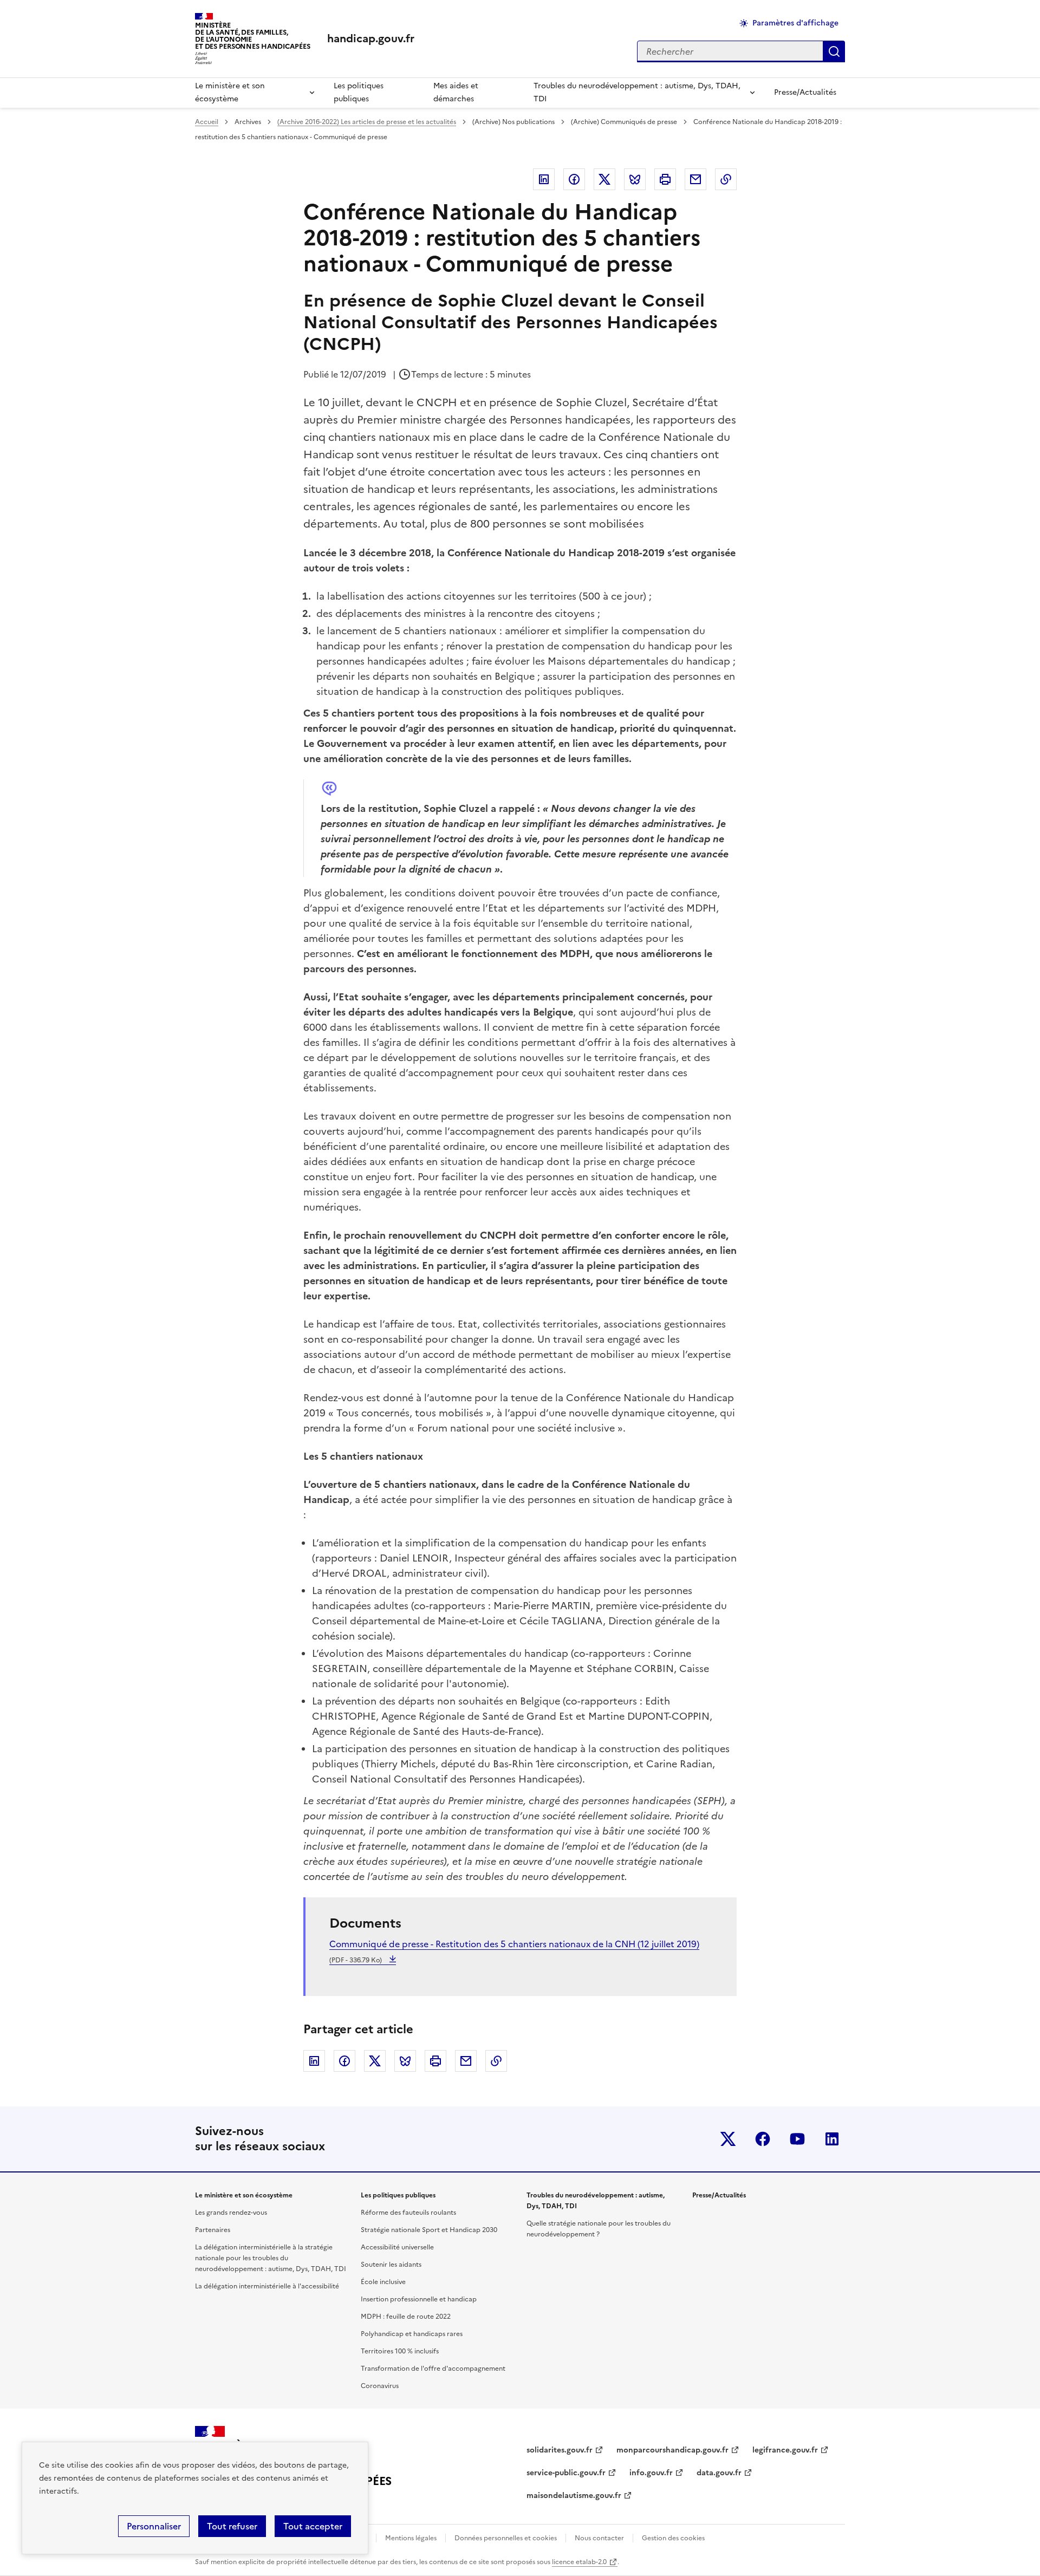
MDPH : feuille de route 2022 (406, 2317)
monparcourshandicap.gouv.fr (672, 2450)
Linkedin (544, 179)
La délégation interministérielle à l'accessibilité (267, 2286)
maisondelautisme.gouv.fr (574, 2496)
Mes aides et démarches (456, 92)
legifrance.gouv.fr (785, 2450)
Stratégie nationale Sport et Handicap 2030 (429, 2230)
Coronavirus (380, 2386)
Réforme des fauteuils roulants (408, 2213)
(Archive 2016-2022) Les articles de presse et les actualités (367, 122)
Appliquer (834, 51)
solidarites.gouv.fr (560, 2450)
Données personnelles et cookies (506, 2538)
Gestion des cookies (673, 2538)
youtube (797, 2139)
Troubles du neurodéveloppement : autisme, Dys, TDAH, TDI (637, 92)
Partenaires (213, 2230)
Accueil (207, 122)
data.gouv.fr (719, 2473)
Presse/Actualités (805, 92)
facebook (763, 2139)
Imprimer (665, 179)
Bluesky (635, 179)
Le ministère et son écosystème (230, 92)
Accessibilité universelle (397, 2247)
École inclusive (383, 2282)
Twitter (604, 179)
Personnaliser (154, 2526)
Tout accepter (313, 2526)
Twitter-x (728, 2139)
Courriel (695, 179)
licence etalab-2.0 (579, 2562)
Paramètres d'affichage (795, 23)
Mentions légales (411, 2538)
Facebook (574, 179)
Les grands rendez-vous (231, 2213)
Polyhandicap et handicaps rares (412, 2334)
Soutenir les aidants (391, 2265)
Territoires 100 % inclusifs (400, 2351)
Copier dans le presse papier (726, 179)
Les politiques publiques (359, 92)
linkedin (832, 2139)
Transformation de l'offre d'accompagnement (433, 2369)
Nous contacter (599, 2538)
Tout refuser (232, 2526)
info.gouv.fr (651, 2473)
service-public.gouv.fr (566, 2473)
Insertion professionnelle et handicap (419, 2299)
